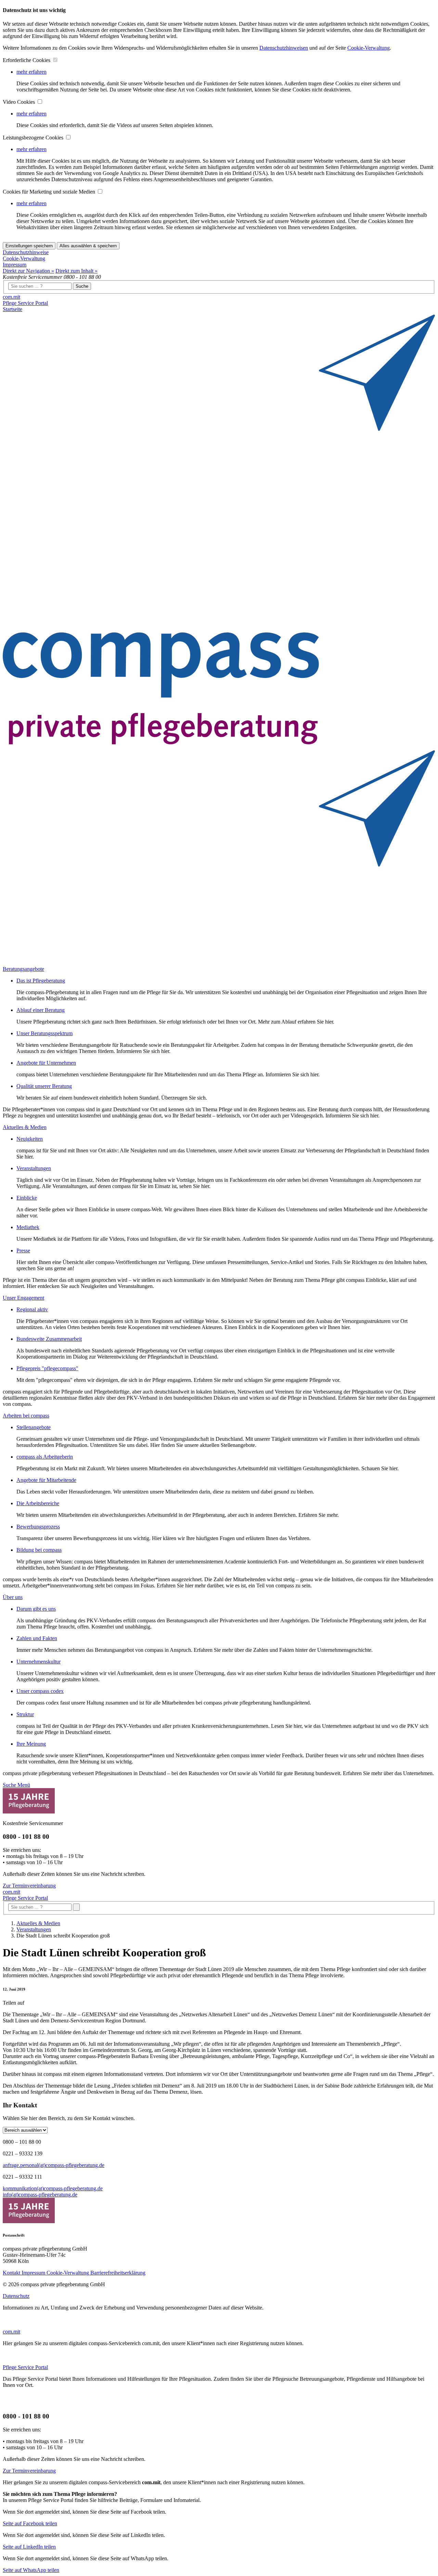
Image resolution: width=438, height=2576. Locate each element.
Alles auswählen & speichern (88, 246)
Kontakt (12, 2273)
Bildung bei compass (39, 1550)
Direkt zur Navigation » (28, 271)
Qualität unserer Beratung (44, 1086)
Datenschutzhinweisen (284, 48)
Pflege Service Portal (25, 303)
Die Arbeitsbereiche (38, 1503)
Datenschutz (16, 2296)
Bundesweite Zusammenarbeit (49, 1339)
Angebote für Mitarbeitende (46, 1480)
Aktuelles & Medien (38, 1923)
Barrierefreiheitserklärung (118, 2273)
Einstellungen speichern (29, 246)
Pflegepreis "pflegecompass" (47, 1368)
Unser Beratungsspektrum (44, 1033)
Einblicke (27, 1198)
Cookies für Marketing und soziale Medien (50, 192)
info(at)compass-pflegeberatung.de (40, 2195)
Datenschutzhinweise (26, 252)
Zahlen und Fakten (37, 1638)
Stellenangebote (34, 1427)
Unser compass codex (40, 1691)
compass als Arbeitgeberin (45, 1457)
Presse (23, 1250)
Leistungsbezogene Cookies (34, 138)
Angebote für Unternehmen (46, 1063)
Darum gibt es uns (36, 1609)
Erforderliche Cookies (27, 60)
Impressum (15, 265)
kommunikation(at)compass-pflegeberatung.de (53, 2188)
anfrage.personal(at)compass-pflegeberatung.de (54, 2165)
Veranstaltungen (34, 1168)
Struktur (25, 1714)
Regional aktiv (32, 1309)
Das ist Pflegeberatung (41, 981)
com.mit (11, 297)
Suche (82, 286)
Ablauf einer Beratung (41, 1010)
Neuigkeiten (30, 1139)
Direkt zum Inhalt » (76, 271)
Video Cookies (20, 102)
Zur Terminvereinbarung (29, 1886)
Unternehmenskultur (38, 1662)
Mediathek (28, 1227)
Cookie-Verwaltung (369, 48)
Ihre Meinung (31, 1744)
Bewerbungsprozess (38, 1527)
